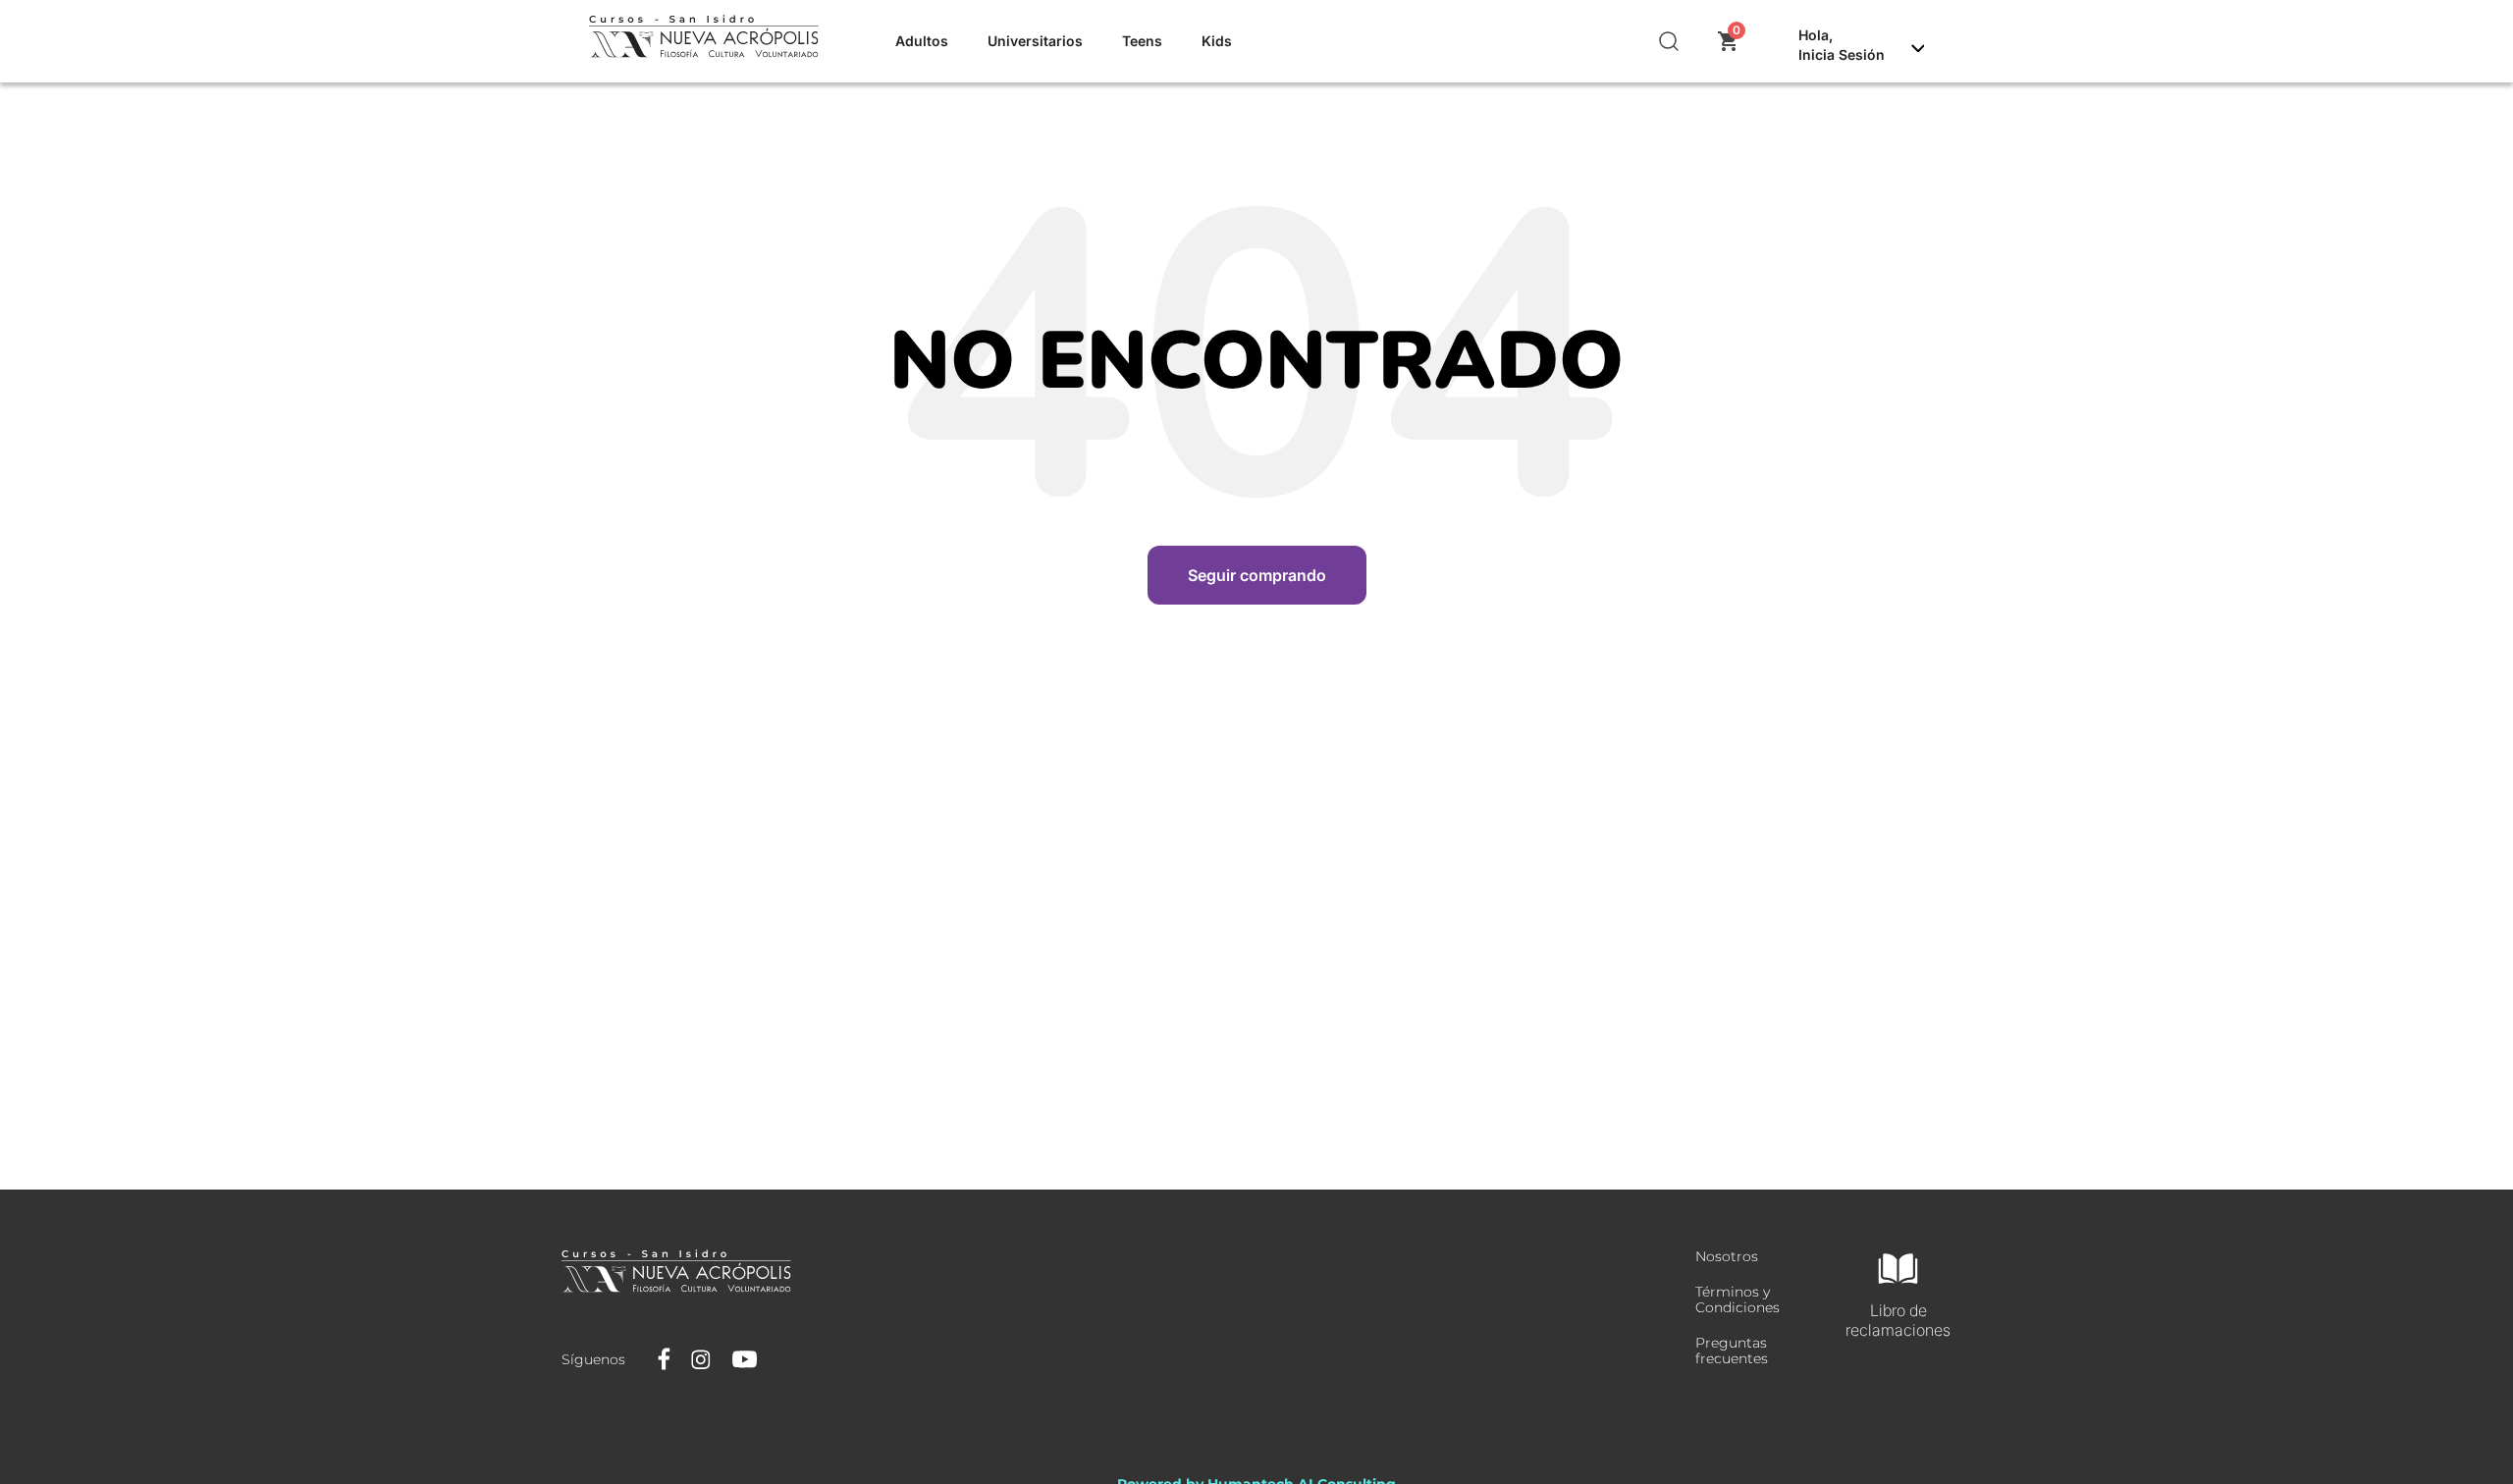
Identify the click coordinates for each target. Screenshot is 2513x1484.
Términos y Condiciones (1738, 1299)
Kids (1217, 41)
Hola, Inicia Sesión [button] (1842, 45)
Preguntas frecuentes (1732, 1351)
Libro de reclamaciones (1898, 1320)
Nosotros (1727, 1256)
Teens (1142, 41)
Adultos (922, 41)
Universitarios (1035, 41)
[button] (1670, 41)
